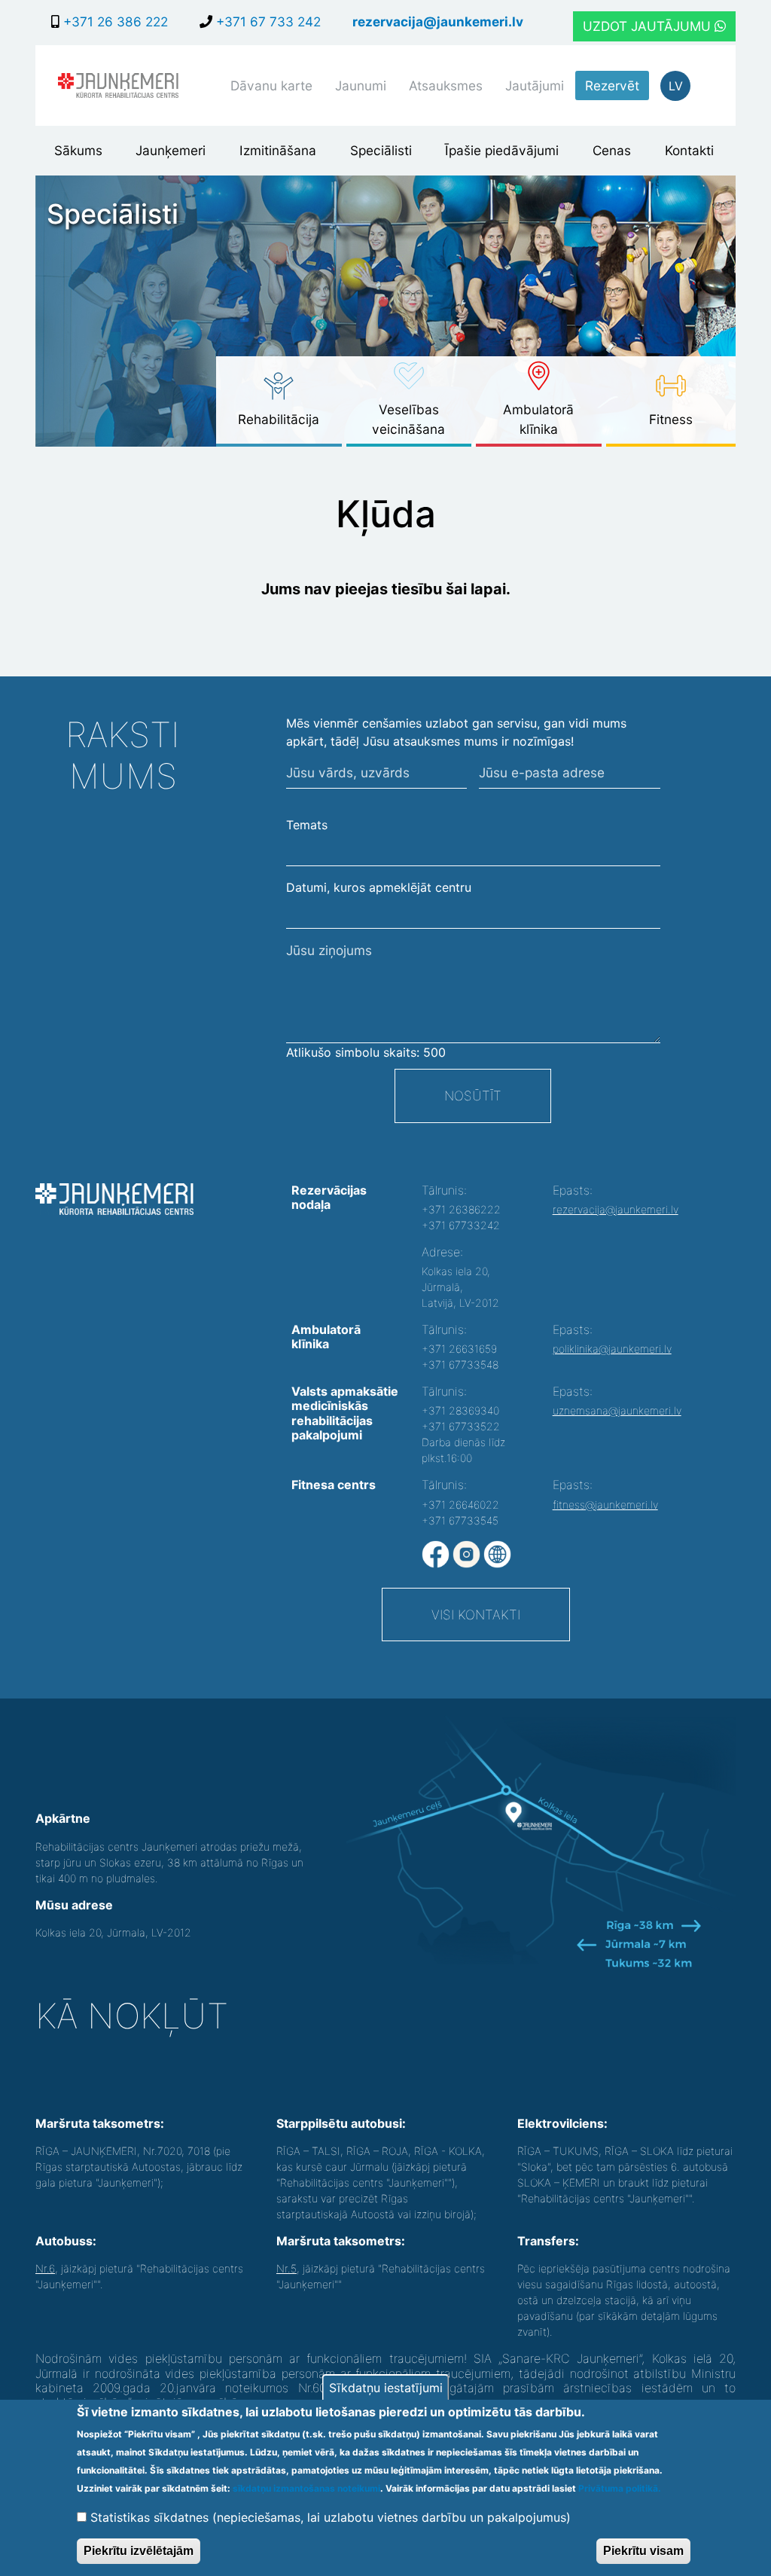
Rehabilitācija (279, 419)
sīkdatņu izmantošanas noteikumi (306, 2488)
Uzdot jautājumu (649, 26)
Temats (307, 825)
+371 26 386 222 (114, 21)
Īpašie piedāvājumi (502, 150)
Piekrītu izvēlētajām (139, 2551)
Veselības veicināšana (408, 419)
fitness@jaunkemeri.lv (605, 1505)
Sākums (78, 150)
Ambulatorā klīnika (538, 419)
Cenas (612, 150)
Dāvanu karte (271, 85)
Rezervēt (612, 85)
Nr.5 (286, 2268)
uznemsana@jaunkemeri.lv (617, 1410)
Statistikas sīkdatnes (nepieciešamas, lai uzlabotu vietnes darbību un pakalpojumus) (331, 2517)
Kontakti (689, 150)
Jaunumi (361, 85)
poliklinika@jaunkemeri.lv (612, 1349)
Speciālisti (381, 150)
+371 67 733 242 (267, 21)
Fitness (671, 419)
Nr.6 (45, 2268)
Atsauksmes (446, 85)
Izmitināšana (278, 150)
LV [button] (676, 86)
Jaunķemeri (171, 150)
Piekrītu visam (643, 2551)
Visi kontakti (476, 1615)
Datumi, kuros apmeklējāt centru (379, 887)
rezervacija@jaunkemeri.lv (438, 21)
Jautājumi (535, 85)
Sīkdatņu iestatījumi (386, 2388)
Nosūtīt (473, 1096)
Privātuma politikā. (620, 2488)
